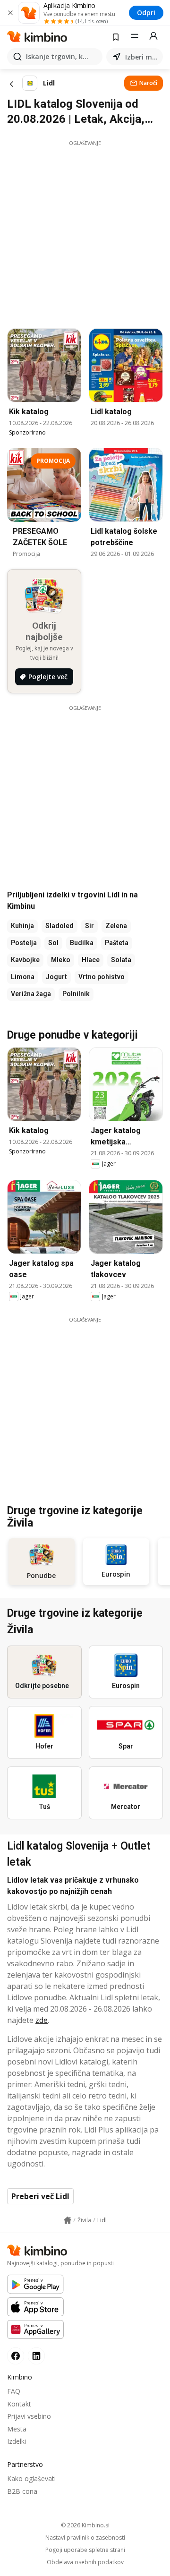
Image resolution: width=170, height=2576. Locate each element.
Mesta (17, 2429)
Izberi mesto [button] (142, 57)
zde (42, 2020)
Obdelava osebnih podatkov (85, 2562)
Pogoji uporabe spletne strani (85, 2550)
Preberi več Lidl (40, 2196)
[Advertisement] (85, 232)
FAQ (14, 2391)
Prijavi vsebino (29, 2416)
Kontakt (19, 2404)
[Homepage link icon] (68, 2220)
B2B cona (22, 2491)
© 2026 (85, 2525)
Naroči (148, 83)
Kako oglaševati (31, 2478)
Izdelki (17, 2441)
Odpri (146, 13)
